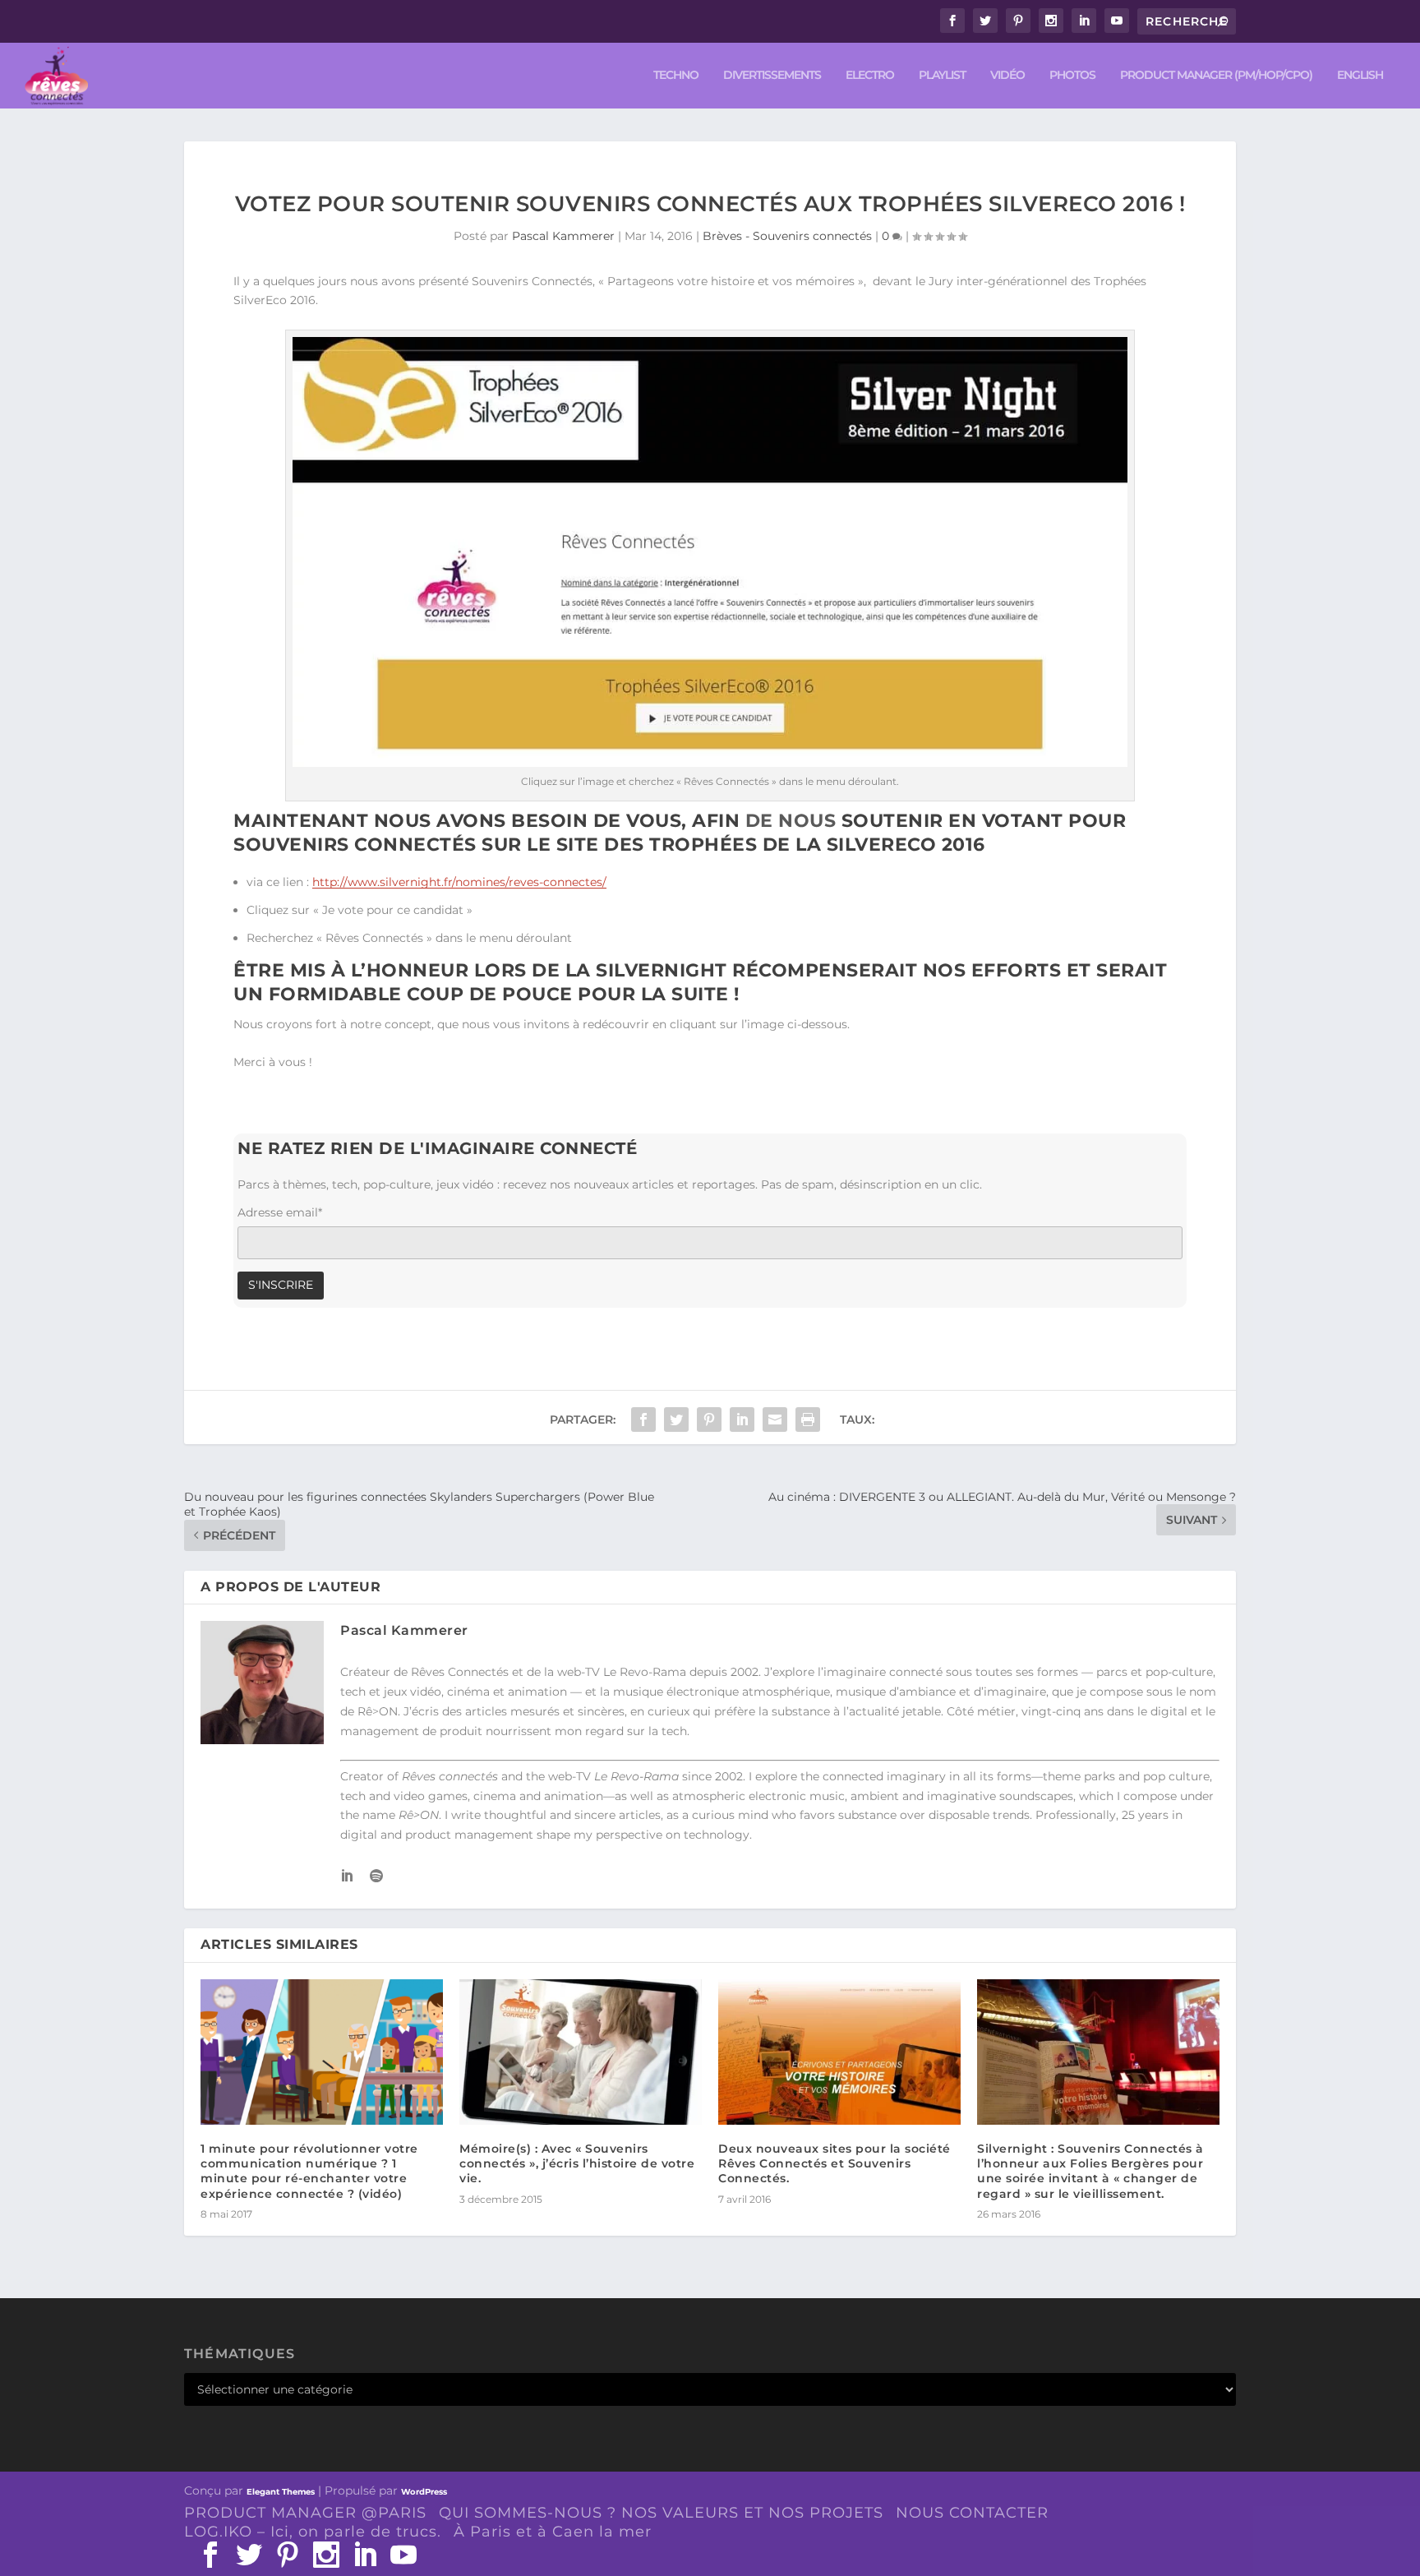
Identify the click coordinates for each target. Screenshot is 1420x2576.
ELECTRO (870, 75)
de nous (791, 821)
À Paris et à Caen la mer (553, 2532)
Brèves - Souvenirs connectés (787, 236)
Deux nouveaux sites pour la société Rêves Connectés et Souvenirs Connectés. (834, 2163)
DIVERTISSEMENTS (772, 75)
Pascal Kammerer (563, 236)
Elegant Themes (281, 2492)
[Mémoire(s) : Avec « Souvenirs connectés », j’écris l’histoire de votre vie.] (581, 2052)
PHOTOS (1072, 75)
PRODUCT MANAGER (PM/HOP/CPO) (1216, 75)
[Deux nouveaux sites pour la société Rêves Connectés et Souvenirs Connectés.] (839, 2052)
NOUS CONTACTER (972, 2513)
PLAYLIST (942, 75)
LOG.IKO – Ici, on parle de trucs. (313, 2532)
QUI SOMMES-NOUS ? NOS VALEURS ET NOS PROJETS (661, 2513)
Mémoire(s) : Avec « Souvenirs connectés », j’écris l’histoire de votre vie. (577, 2163)
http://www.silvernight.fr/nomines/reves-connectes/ (459, 882)
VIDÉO (1007, 75)
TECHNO (676, 75)
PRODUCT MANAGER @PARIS (305, 2513)
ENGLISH (1360, 75)
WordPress (424, 2492)
